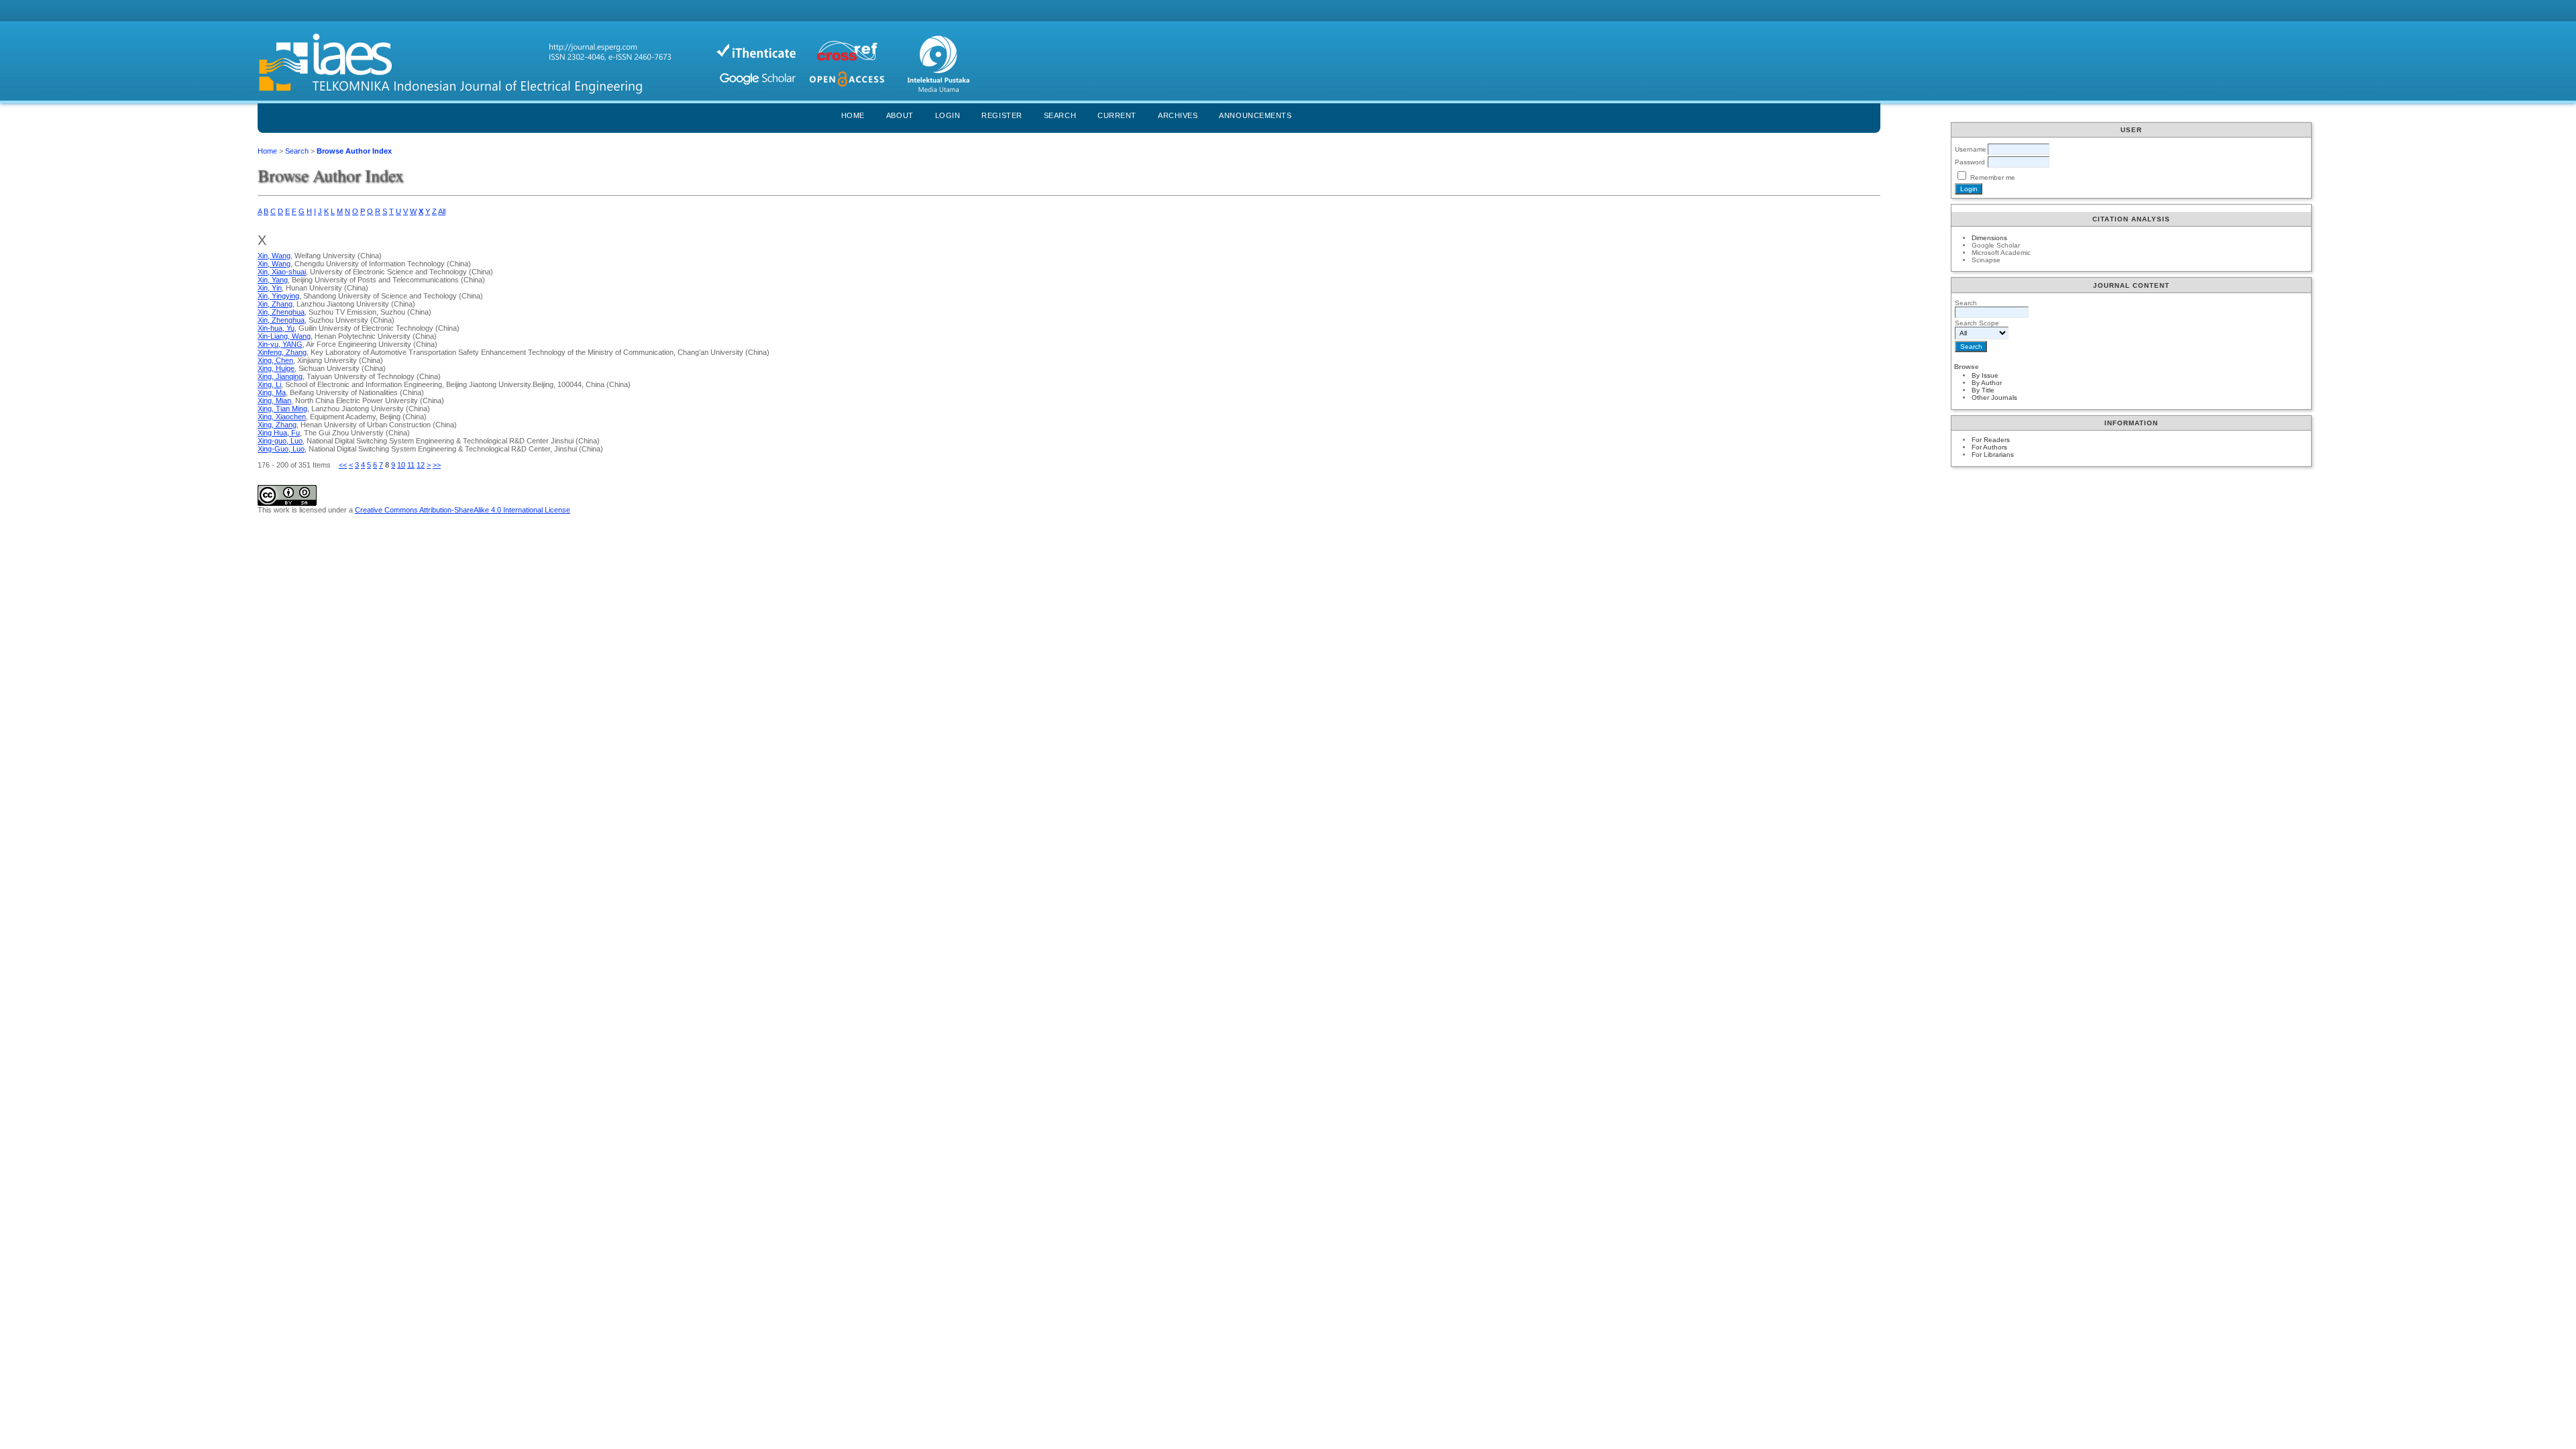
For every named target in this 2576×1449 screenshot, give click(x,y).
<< (343, 465)
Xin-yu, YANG (280, 344)
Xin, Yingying (278, 296)
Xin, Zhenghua (281, 312)
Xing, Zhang (277, 425)
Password (1970, 162)
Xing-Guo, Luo (281, 449)
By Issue (1985, 375)
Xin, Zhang (275, 304)
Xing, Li (269, 384)
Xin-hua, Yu (276, 328)
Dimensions (1989, 238)
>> (437, 465)
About (900, 115)
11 (411, 465)
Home (853, 115)
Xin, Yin (270, 288)
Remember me (1993, 177)
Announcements (1255, 115)
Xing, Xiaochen (282, 417)
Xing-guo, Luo (280, 441)
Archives (1178, 115)
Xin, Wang (274, 256)
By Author (1987, 383)
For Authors (1989, 447)
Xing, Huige (276, 368)
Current (1117, 115)
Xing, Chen (275, 360)
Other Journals (1994, 397)
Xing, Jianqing (280, 376)
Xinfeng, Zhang (282, 352)
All (442, 211)
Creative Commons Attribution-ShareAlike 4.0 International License (463, 510)
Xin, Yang (273, 280)
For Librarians (1993, 454)
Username (1971, 149)
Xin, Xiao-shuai (282, 272)
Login (948, 115)
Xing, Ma (272, 392)
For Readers (1991, 440)
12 (421, 465)
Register (1002, 115)
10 (401, 465)
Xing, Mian (274, 400)
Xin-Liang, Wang (284, 336)
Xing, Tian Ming (282, 409)
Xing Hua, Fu (279, 433)
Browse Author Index (354, 151)
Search (1060, 115)
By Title (1983, 390)
